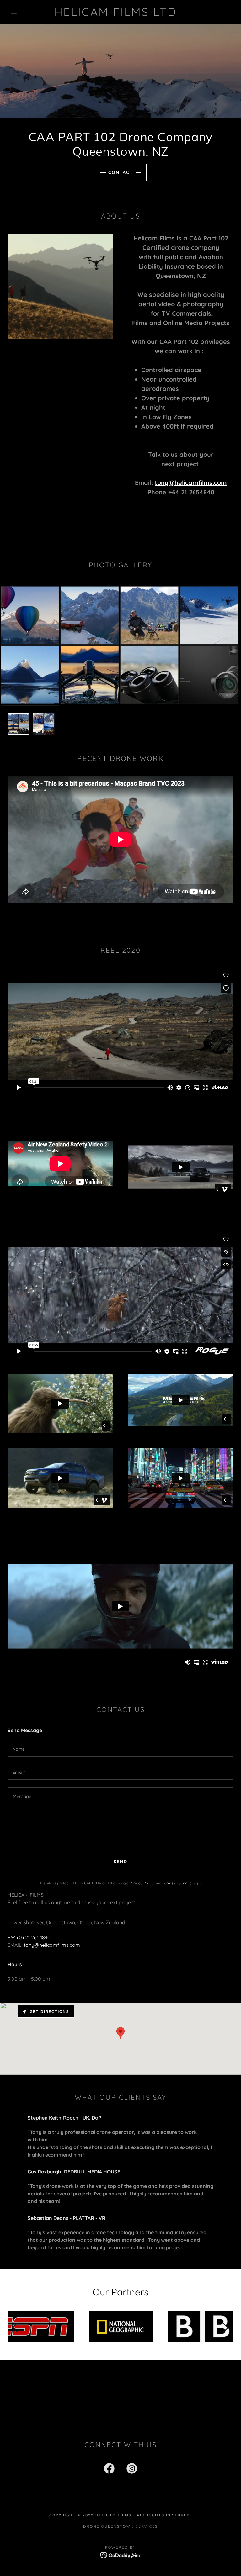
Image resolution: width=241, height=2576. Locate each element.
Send (120, 1862)
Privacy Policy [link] (142, 1883)
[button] (14, 12)
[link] (115, 14)
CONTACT (121, 172)
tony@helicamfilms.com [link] (52, 1945)
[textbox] (120, 1749)
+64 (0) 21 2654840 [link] (29, 1937)
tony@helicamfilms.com (191, 483)
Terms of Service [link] (177, 1883)
